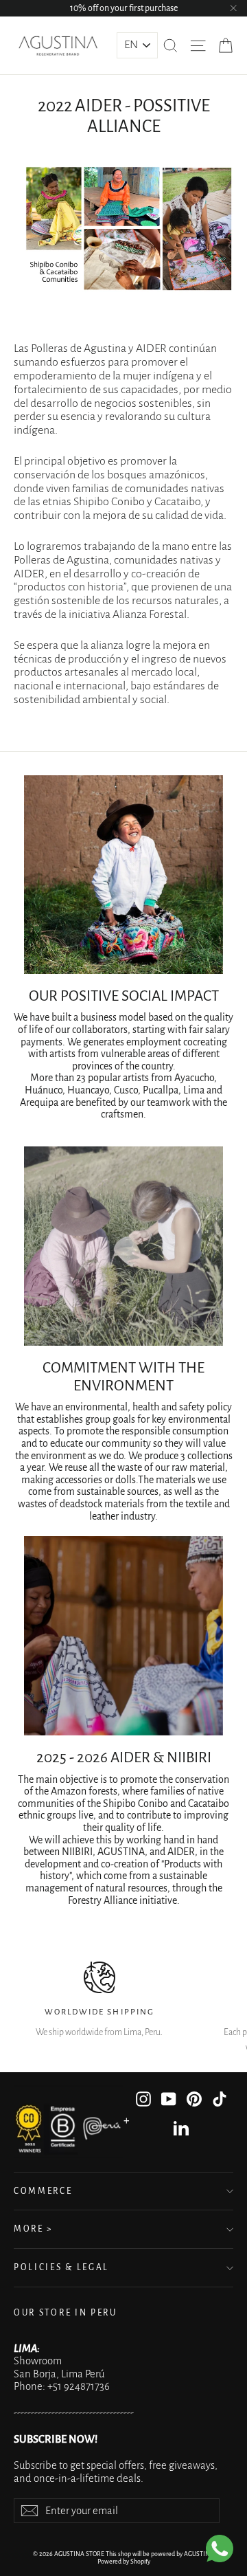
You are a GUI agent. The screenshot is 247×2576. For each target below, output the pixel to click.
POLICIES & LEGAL (61, 2267)
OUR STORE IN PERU (66, 2313)
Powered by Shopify (124, 2562)
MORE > (33, 2229)
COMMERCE (43, 2191)
